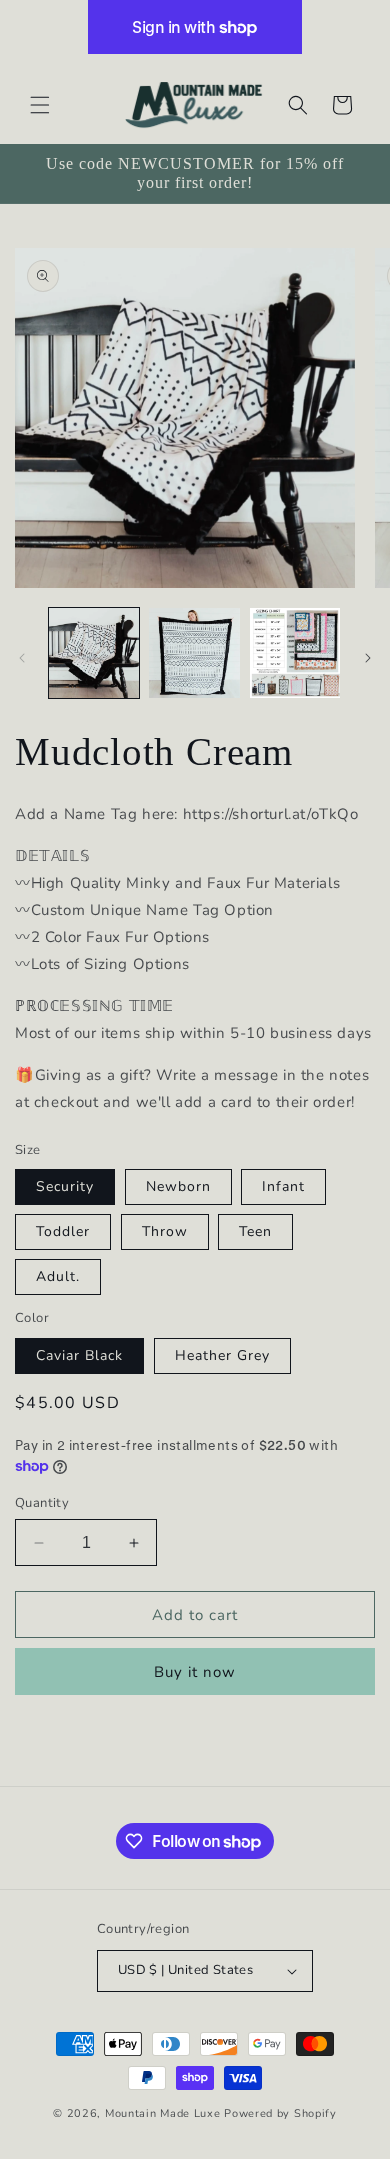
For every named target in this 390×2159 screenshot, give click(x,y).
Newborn (178, 1186)
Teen (255, 1231)
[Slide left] (22, 658)
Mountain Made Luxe (163, 2113)
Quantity (42, 1503)
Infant (283, 1186)
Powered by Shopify (280, 2113)
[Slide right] (368, 658)
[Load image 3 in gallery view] (295, 653)
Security (65, 1186)
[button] (40, 105)
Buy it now (195, 1672)
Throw (165, 1231)
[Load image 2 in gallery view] (194, 653)
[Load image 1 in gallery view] (94, 653)
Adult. (58, 1276)
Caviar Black (79, 1355)
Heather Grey (222, 1355)
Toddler (63, 1231)
